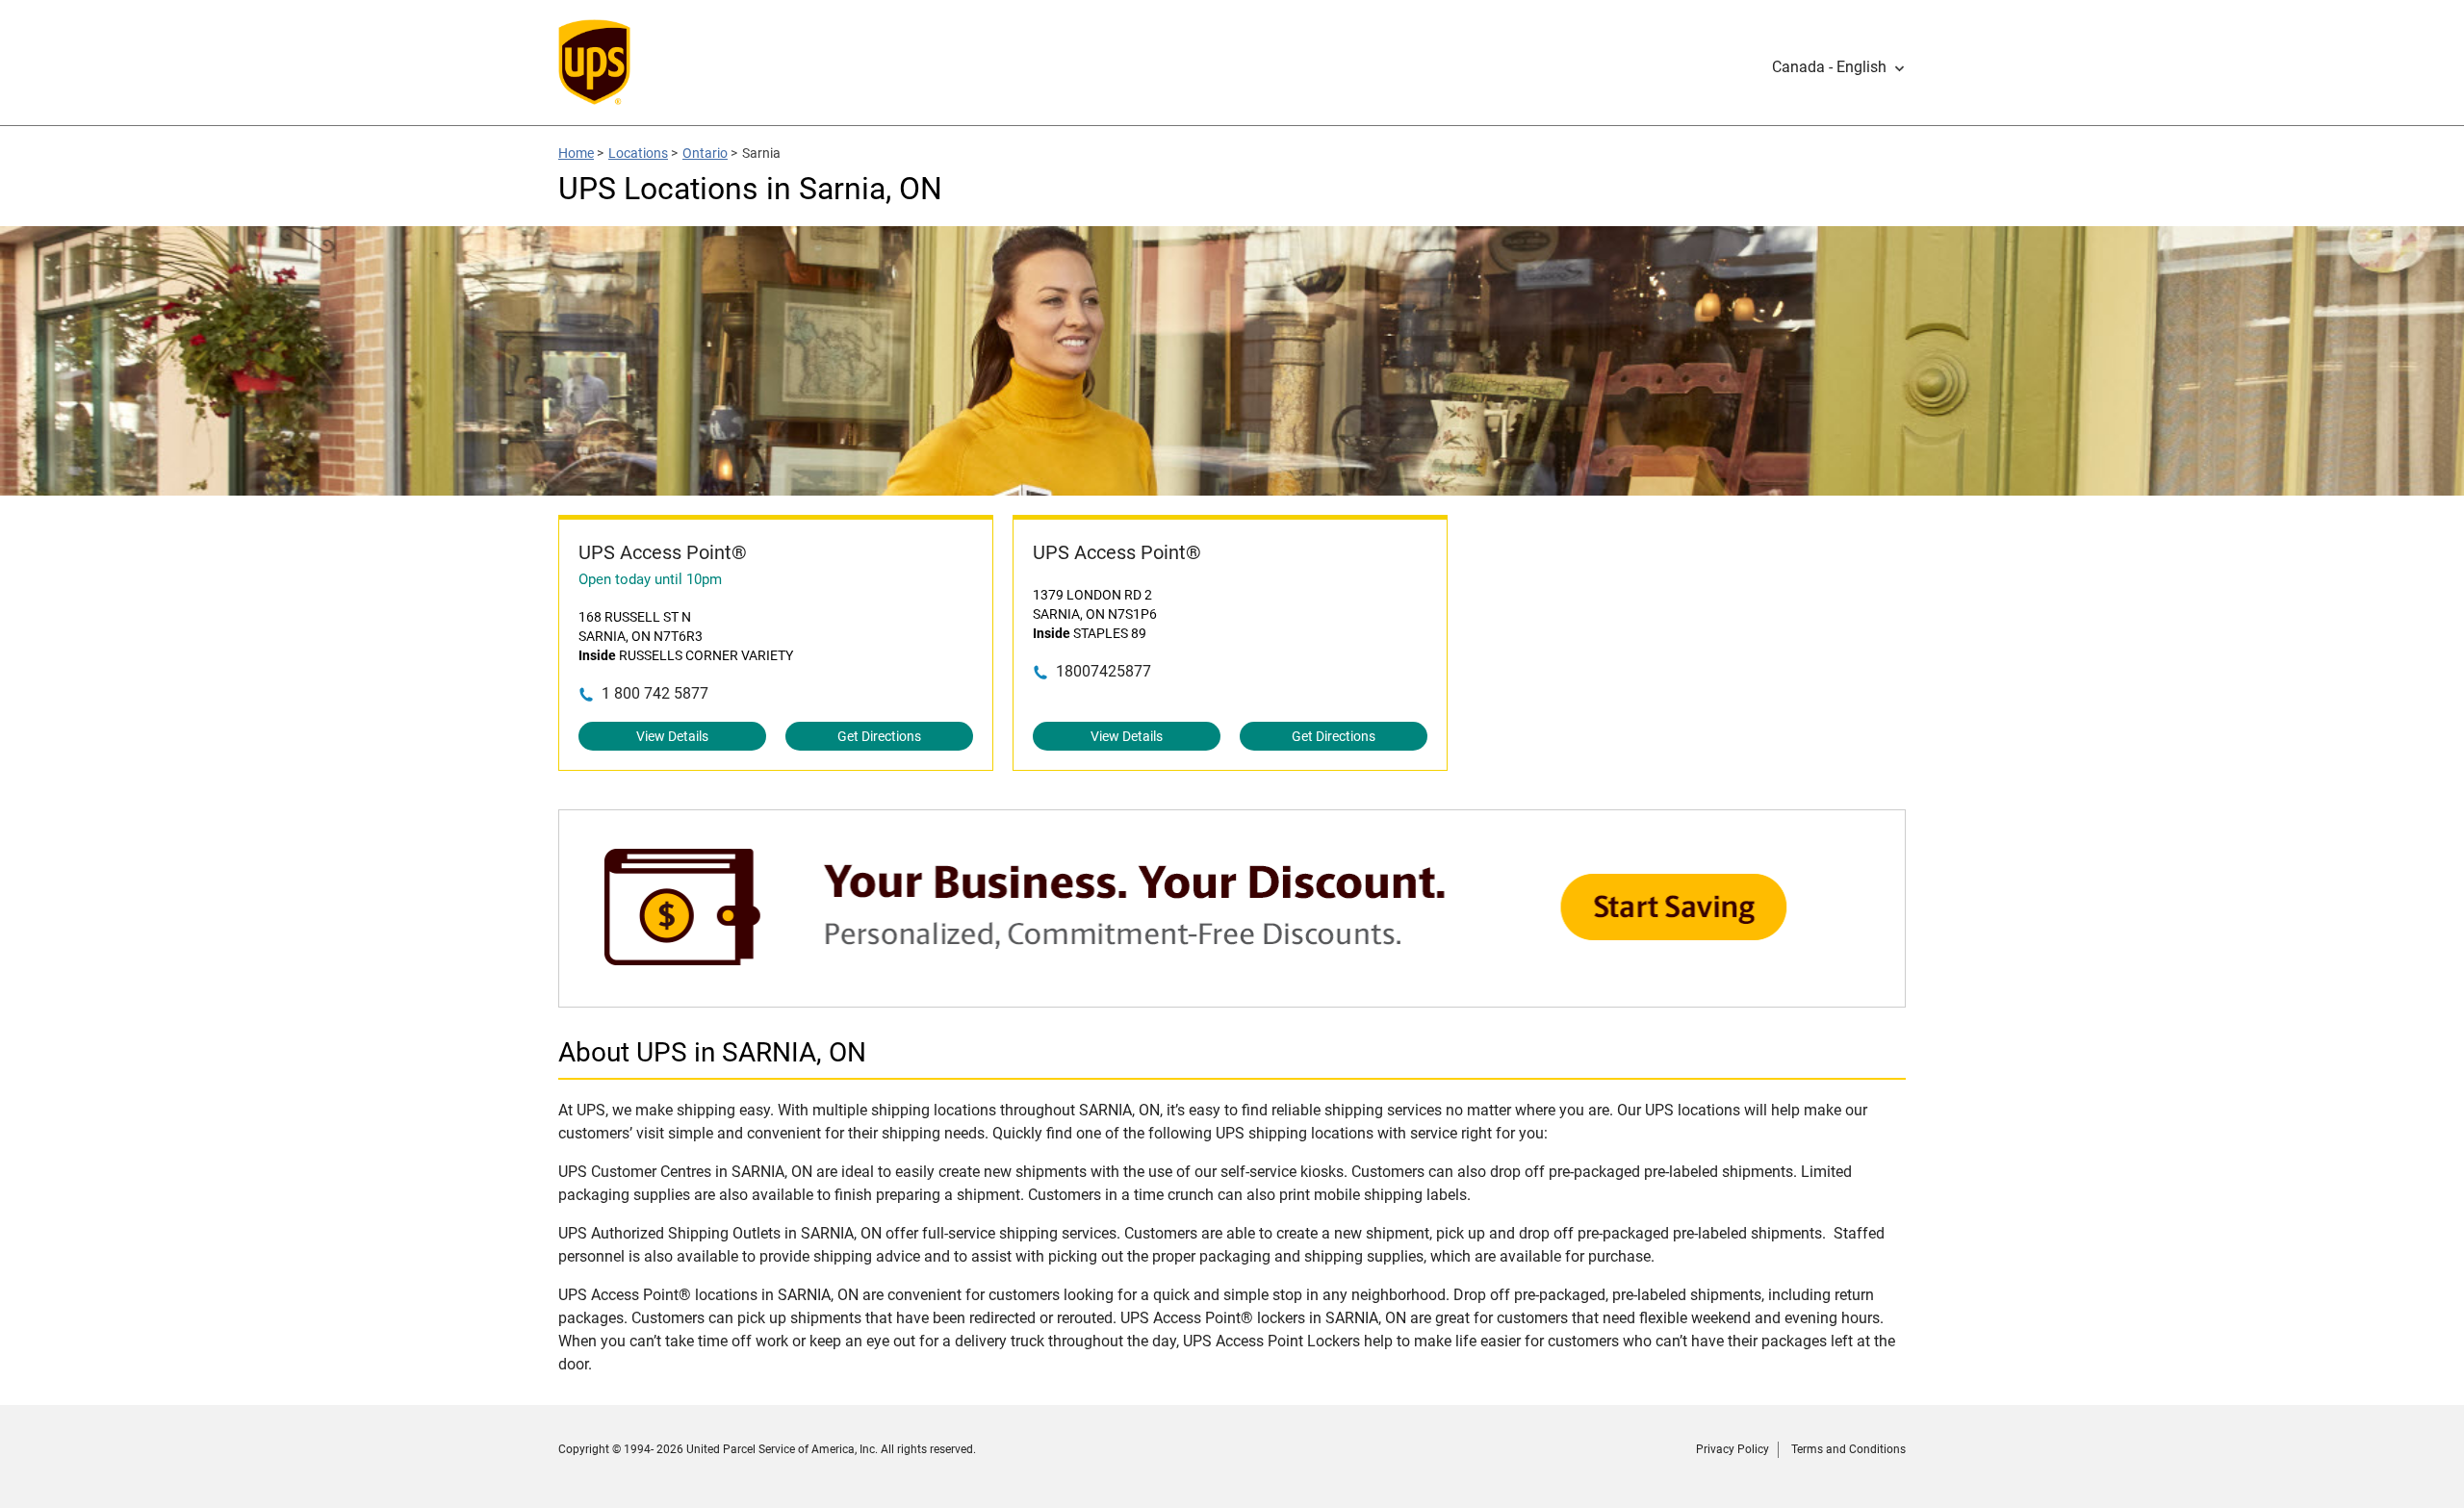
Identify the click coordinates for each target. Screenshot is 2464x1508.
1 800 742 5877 (655, 693)
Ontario (705, 153)
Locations (638, 153)
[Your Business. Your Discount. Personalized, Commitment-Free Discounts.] (1232, 997)
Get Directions (879, 736)
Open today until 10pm (650, 579)
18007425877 (1104, 671)
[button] (1839, 67)
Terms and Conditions (1848, 1449)
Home (576, 153)
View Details (672, 736)
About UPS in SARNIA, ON (712, 1052)
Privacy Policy (1732, 1449)
